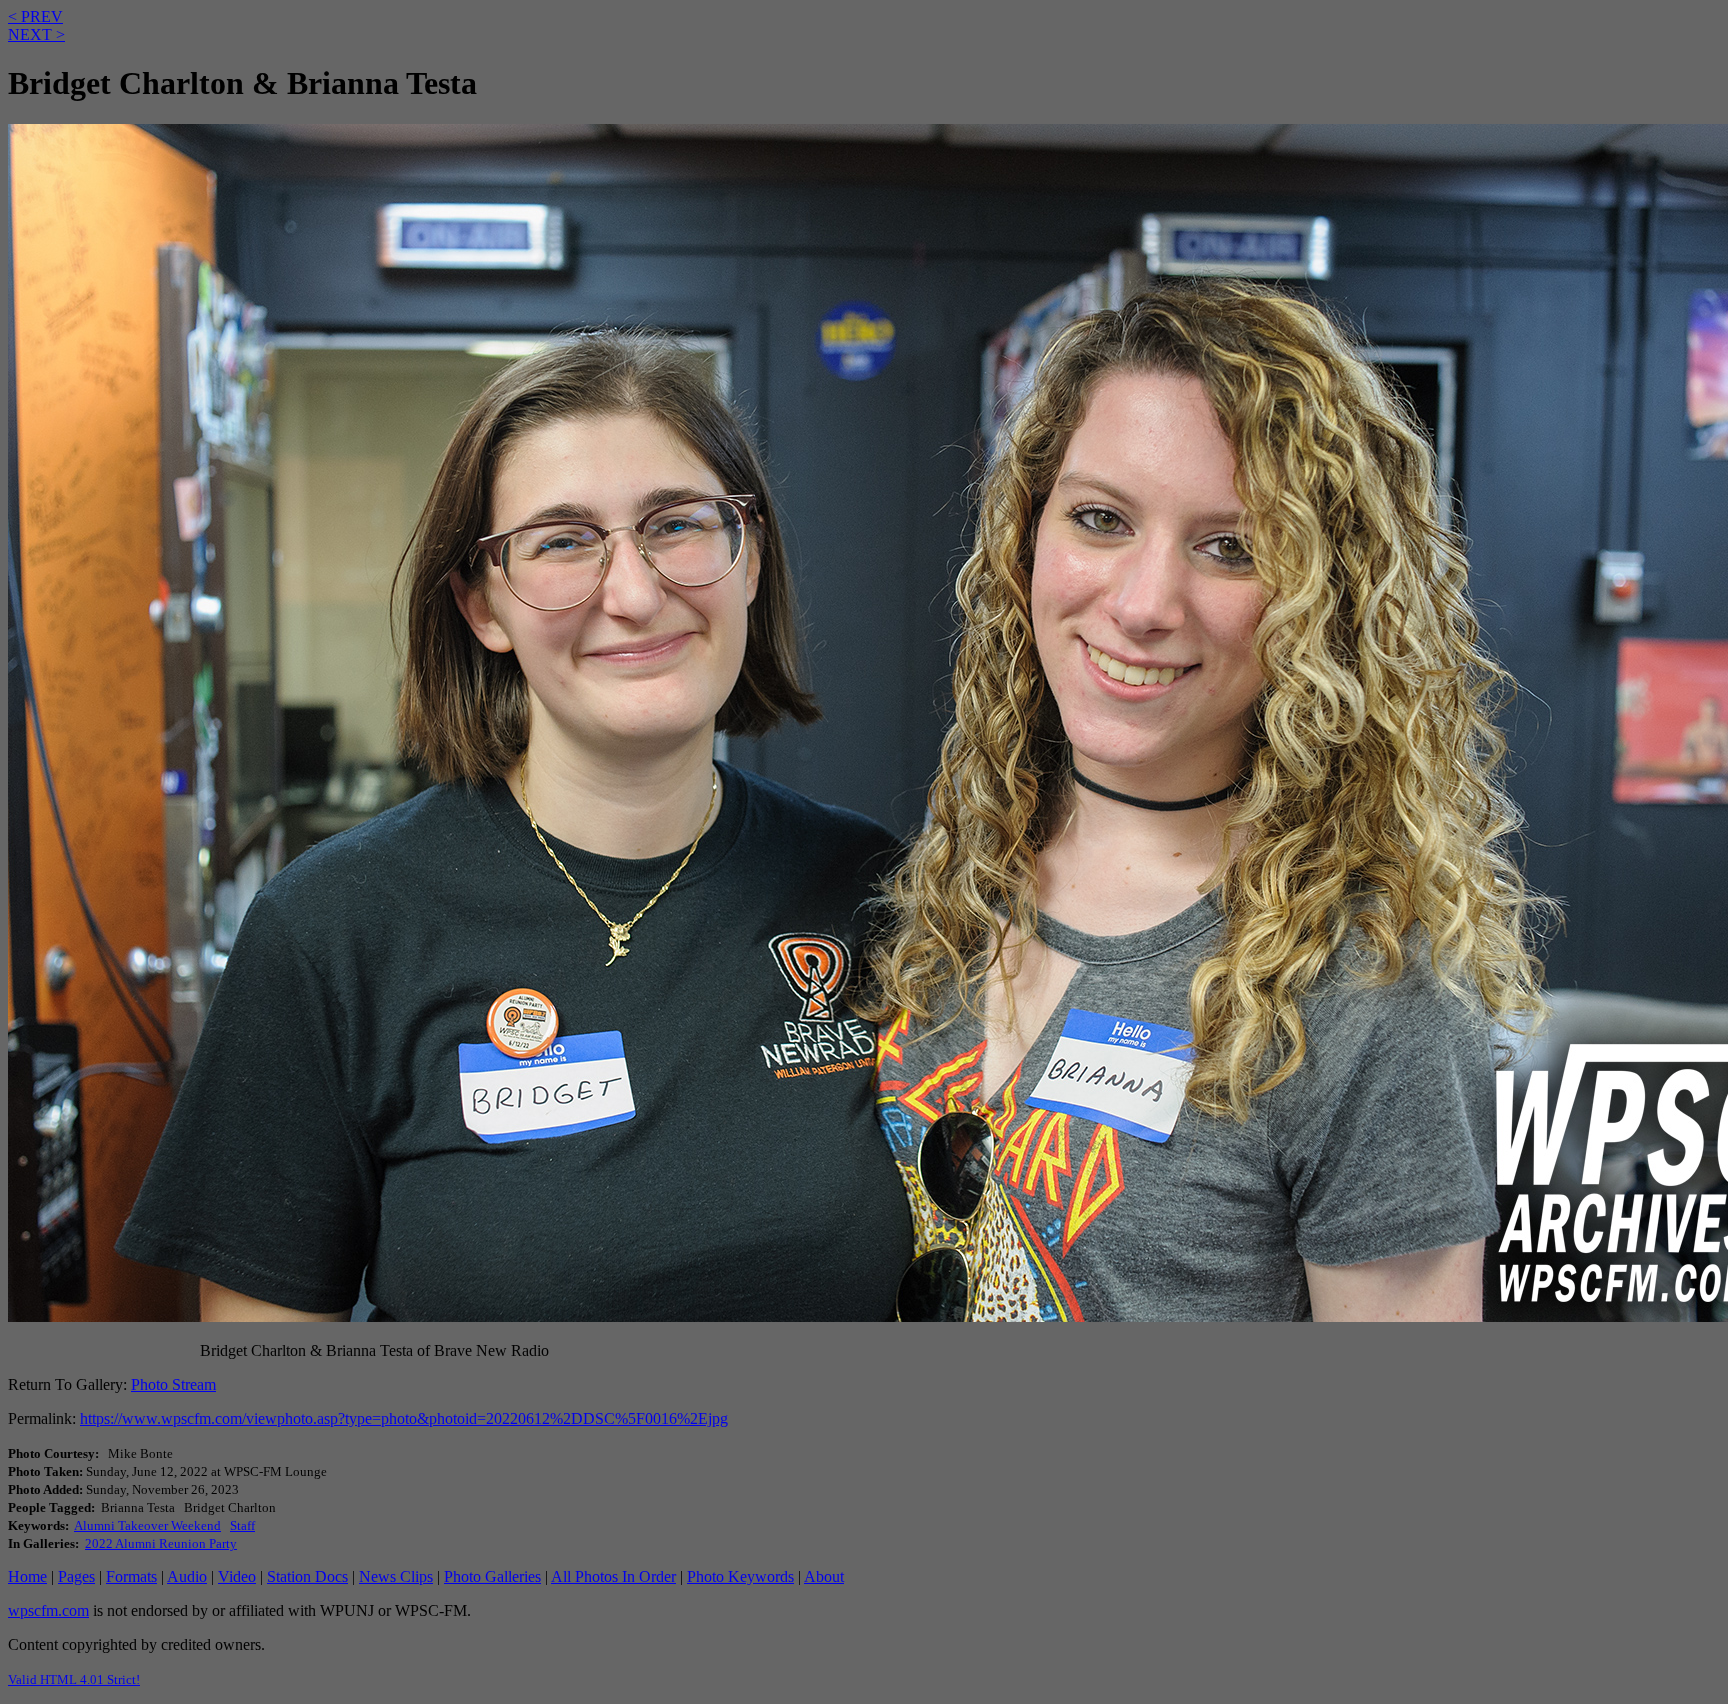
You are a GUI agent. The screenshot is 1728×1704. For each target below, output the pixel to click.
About (824, 1576)
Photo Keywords (740, 1576)
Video (237, 1576)
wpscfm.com (48, 1610)
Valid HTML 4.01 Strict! (74, 1679)
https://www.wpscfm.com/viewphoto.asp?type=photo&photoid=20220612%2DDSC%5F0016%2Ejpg (404, 1418)
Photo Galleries (492, 1576)
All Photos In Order (613, 1576)
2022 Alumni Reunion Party (161, 1543)
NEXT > (36, 34)
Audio (187, 1576)
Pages (76, 1576)
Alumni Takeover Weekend (147, 1525)
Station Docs (307, 1576)
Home (27, 1576)
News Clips (396, 1576)
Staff (242, 1525)
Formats (131, 1576)
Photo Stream (173, 1384)
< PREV (35, 16)
